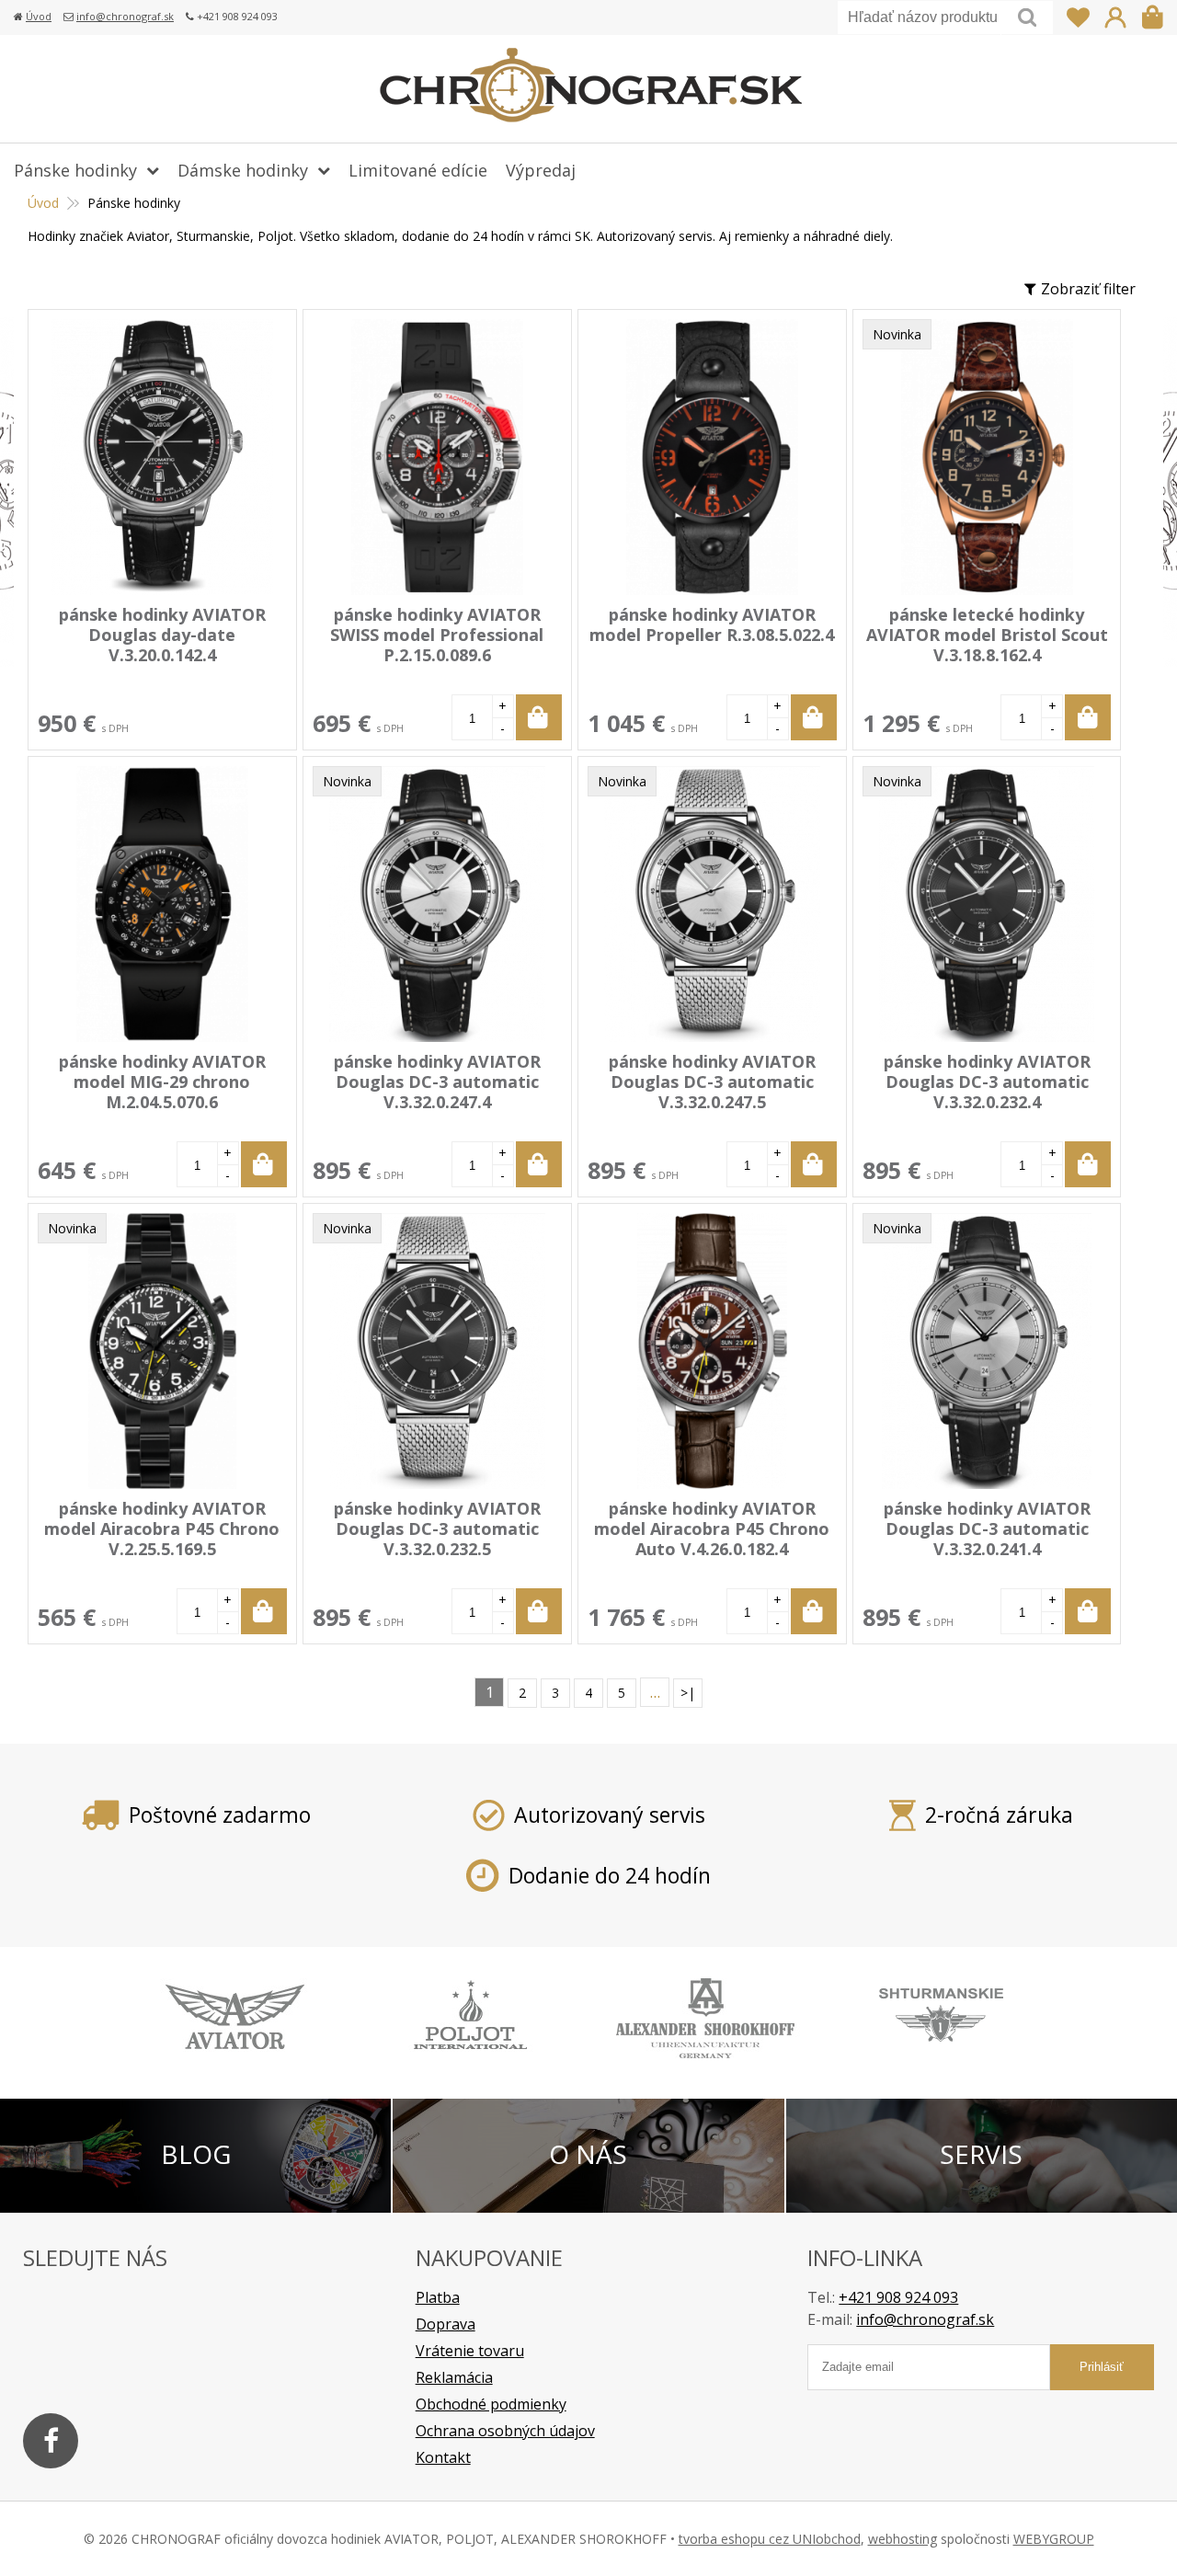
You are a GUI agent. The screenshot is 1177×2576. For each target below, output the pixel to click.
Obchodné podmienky (491, 2404)
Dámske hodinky (243, 170)
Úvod (39, 16)
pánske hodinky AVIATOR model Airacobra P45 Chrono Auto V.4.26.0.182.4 (712, 1528)
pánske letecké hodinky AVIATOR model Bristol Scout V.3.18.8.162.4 (987, 635)
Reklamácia (454, 2377)
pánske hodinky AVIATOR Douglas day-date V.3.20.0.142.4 (162, 635)
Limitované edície (418, 170)
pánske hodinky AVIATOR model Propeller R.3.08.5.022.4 (712, 624)
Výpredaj (541, 170)
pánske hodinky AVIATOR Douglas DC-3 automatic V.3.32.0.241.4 (987, 1528)
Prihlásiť (1115, 17)
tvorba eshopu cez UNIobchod (770, 2539)
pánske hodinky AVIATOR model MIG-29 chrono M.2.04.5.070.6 (162, 1082)
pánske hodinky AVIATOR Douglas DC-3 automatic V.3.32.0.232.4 (987, 1082)
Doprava (446, 2324)
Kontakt (443, 2457)
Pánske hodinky (75, 170)
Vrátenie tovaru (470, 2351)
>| (688, 1693)
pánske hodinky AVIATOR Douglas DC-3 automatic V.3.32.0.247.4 (437, 1082)
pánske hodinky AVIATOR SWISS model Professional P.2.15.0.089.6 (437, 635)
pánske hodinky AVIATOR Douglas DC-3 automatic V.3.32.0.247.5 (712, 1082)
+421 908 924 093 (898, 2297)
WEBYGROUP (1054, 2539)
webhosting (903, 2539)
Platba (438, 2297)
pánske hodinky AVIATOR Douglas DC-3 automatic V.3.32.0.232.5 (437, 1528)
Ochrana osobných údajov (505, 2431)
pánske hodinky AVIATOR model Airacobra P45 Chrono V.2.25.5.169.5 (162, 1528)
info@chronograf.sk (125, 16)
